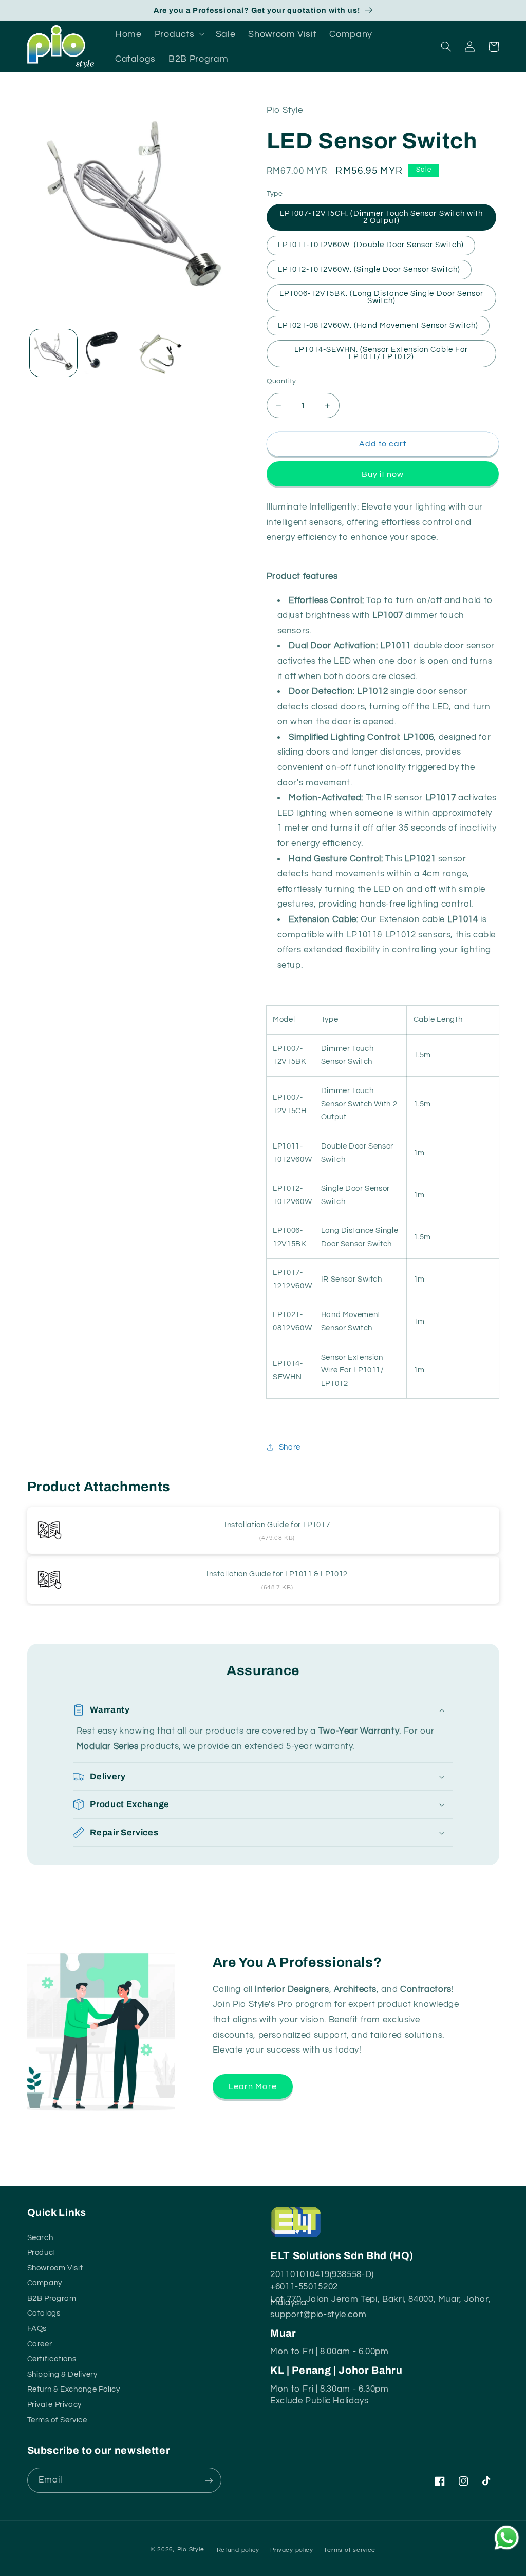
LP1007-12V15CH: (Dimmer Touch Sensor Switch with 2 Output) (381, 217)
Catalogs (44, 2312)
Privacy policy (292, 2550)
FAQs (37, 2328)
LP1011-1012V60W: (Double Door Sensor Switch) (371, 245)
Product (42, 2252)
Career (40, 2343)
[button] (179, 34)
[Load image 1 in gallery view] (53, 353)
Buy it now (383, 474)
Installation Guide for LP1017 (277, 1525)
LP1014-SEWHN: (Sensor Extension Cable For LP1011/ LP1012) (381, 353)
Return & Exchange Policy (74, 2388)
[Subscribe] (209, 2480)
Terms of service (350, 2550)
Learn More (253, 2086)
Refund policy (238, 2550)
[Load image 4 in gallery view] (106, 353)
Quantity (281, 381)
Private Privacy (54, 2404)
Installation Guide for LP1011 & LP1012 (277, 1574)
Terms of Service (57, 2419)
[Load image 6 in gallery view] (159, 353)
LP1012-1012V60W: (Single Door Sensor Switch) (369, 269)
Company (45, 2282)
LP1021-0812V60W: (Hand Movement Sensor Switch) (378, 325)
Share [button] (290, 1447)
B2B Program (52, 2297)
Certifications (52, 2358)
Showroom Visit (55, 2267)
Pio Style (191, 2550)
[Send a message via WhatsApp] (507, 2538)
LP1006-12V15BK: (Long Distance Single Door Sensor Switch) (381, 297)
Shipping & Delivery (62, 2373)
